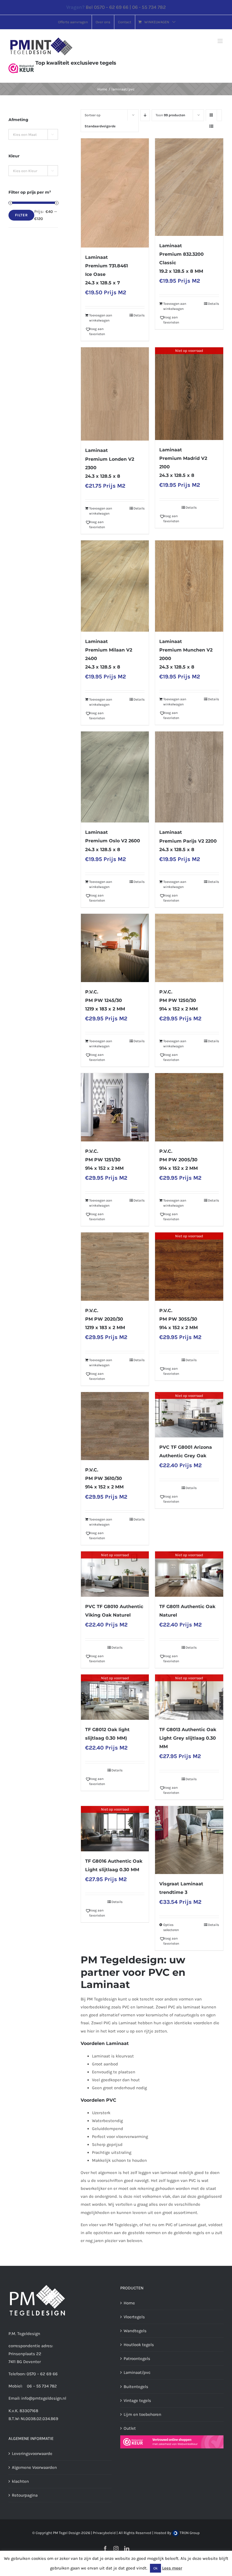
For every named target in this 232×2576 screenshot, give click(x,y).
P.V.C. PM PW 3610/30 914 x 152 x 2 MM (104, 1478)
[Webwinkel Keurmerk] (21, 63)
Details (139, 315)
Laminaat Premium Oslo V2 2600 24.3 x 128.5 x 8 (113, 841)
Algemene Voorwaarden (34, 2467)
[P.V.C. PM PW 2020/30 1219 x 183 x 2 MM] (115, 1267)
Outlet (130, 2428)
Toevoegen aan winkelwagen (101, 318)
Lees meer (172, 2568)
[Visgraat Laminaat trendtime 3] (189, 1840)
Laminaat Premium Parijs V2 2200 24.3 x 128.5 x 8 (188, 841)
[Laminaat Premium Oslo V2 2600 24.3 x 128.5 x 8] (115, 777)
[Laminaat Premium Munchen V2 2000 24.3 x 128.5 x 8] (189, 586)
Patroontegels (137, 2359)
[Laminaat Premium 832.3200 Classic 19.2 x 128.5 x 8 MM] (189, 187)
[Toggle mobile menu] (221, 41)
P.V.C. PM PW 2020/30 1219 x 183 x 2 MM (105, 1319)
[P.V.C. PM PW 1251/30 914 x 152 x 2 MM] (115, 1107)
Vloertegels (134, 2317)
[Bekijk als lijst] (211, 126)
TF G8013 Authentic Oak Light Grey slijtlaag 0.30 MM (188, 1738)
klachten (20, 2481)
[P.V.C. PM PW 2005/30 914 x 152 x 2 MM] (189, 1107)
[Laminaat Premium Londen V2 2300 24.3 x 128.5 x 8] (115, 394)
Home (129, 2303)
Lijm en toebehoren (142, 2414)
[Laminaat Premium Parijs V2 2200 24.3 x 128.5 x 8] (189, 777)
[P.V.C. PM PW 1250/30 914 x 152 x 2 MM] (189, 948)
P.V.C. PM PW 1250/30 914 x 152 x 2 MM (179, 1000)
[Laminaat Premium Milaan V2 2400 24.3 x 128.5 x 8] (115, 586)
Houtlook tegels (139, 2345)
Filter (21, 215)
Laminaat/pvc (137, 2372)
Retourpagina (25, 2495)
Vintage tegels (137, 2401)
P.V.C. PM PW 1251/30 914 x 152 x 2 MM (104, 1160)
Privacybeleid (104, 2533)
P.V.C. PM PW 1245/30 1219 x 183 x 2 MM (105, 1000)
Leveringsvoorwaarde (32, 2454)
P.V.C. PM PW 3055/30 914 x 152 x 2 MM (179, 1319)
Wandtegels (135, 2331)
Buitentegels (136, 2387)
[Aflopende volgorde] (145, 115)
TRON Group (189, 2533)
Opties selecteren (171, 1927)
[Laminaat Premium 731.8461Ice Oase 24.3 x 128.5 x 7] (115, 193)
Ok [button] (155, 2568)
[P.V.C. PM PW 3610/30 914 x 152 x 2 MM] (115, 1426)
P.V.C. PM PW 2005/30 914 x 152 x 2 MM (179, 1160)
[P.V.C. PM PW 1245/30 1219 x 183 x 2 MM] (115, 948)
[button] (100, 331)
